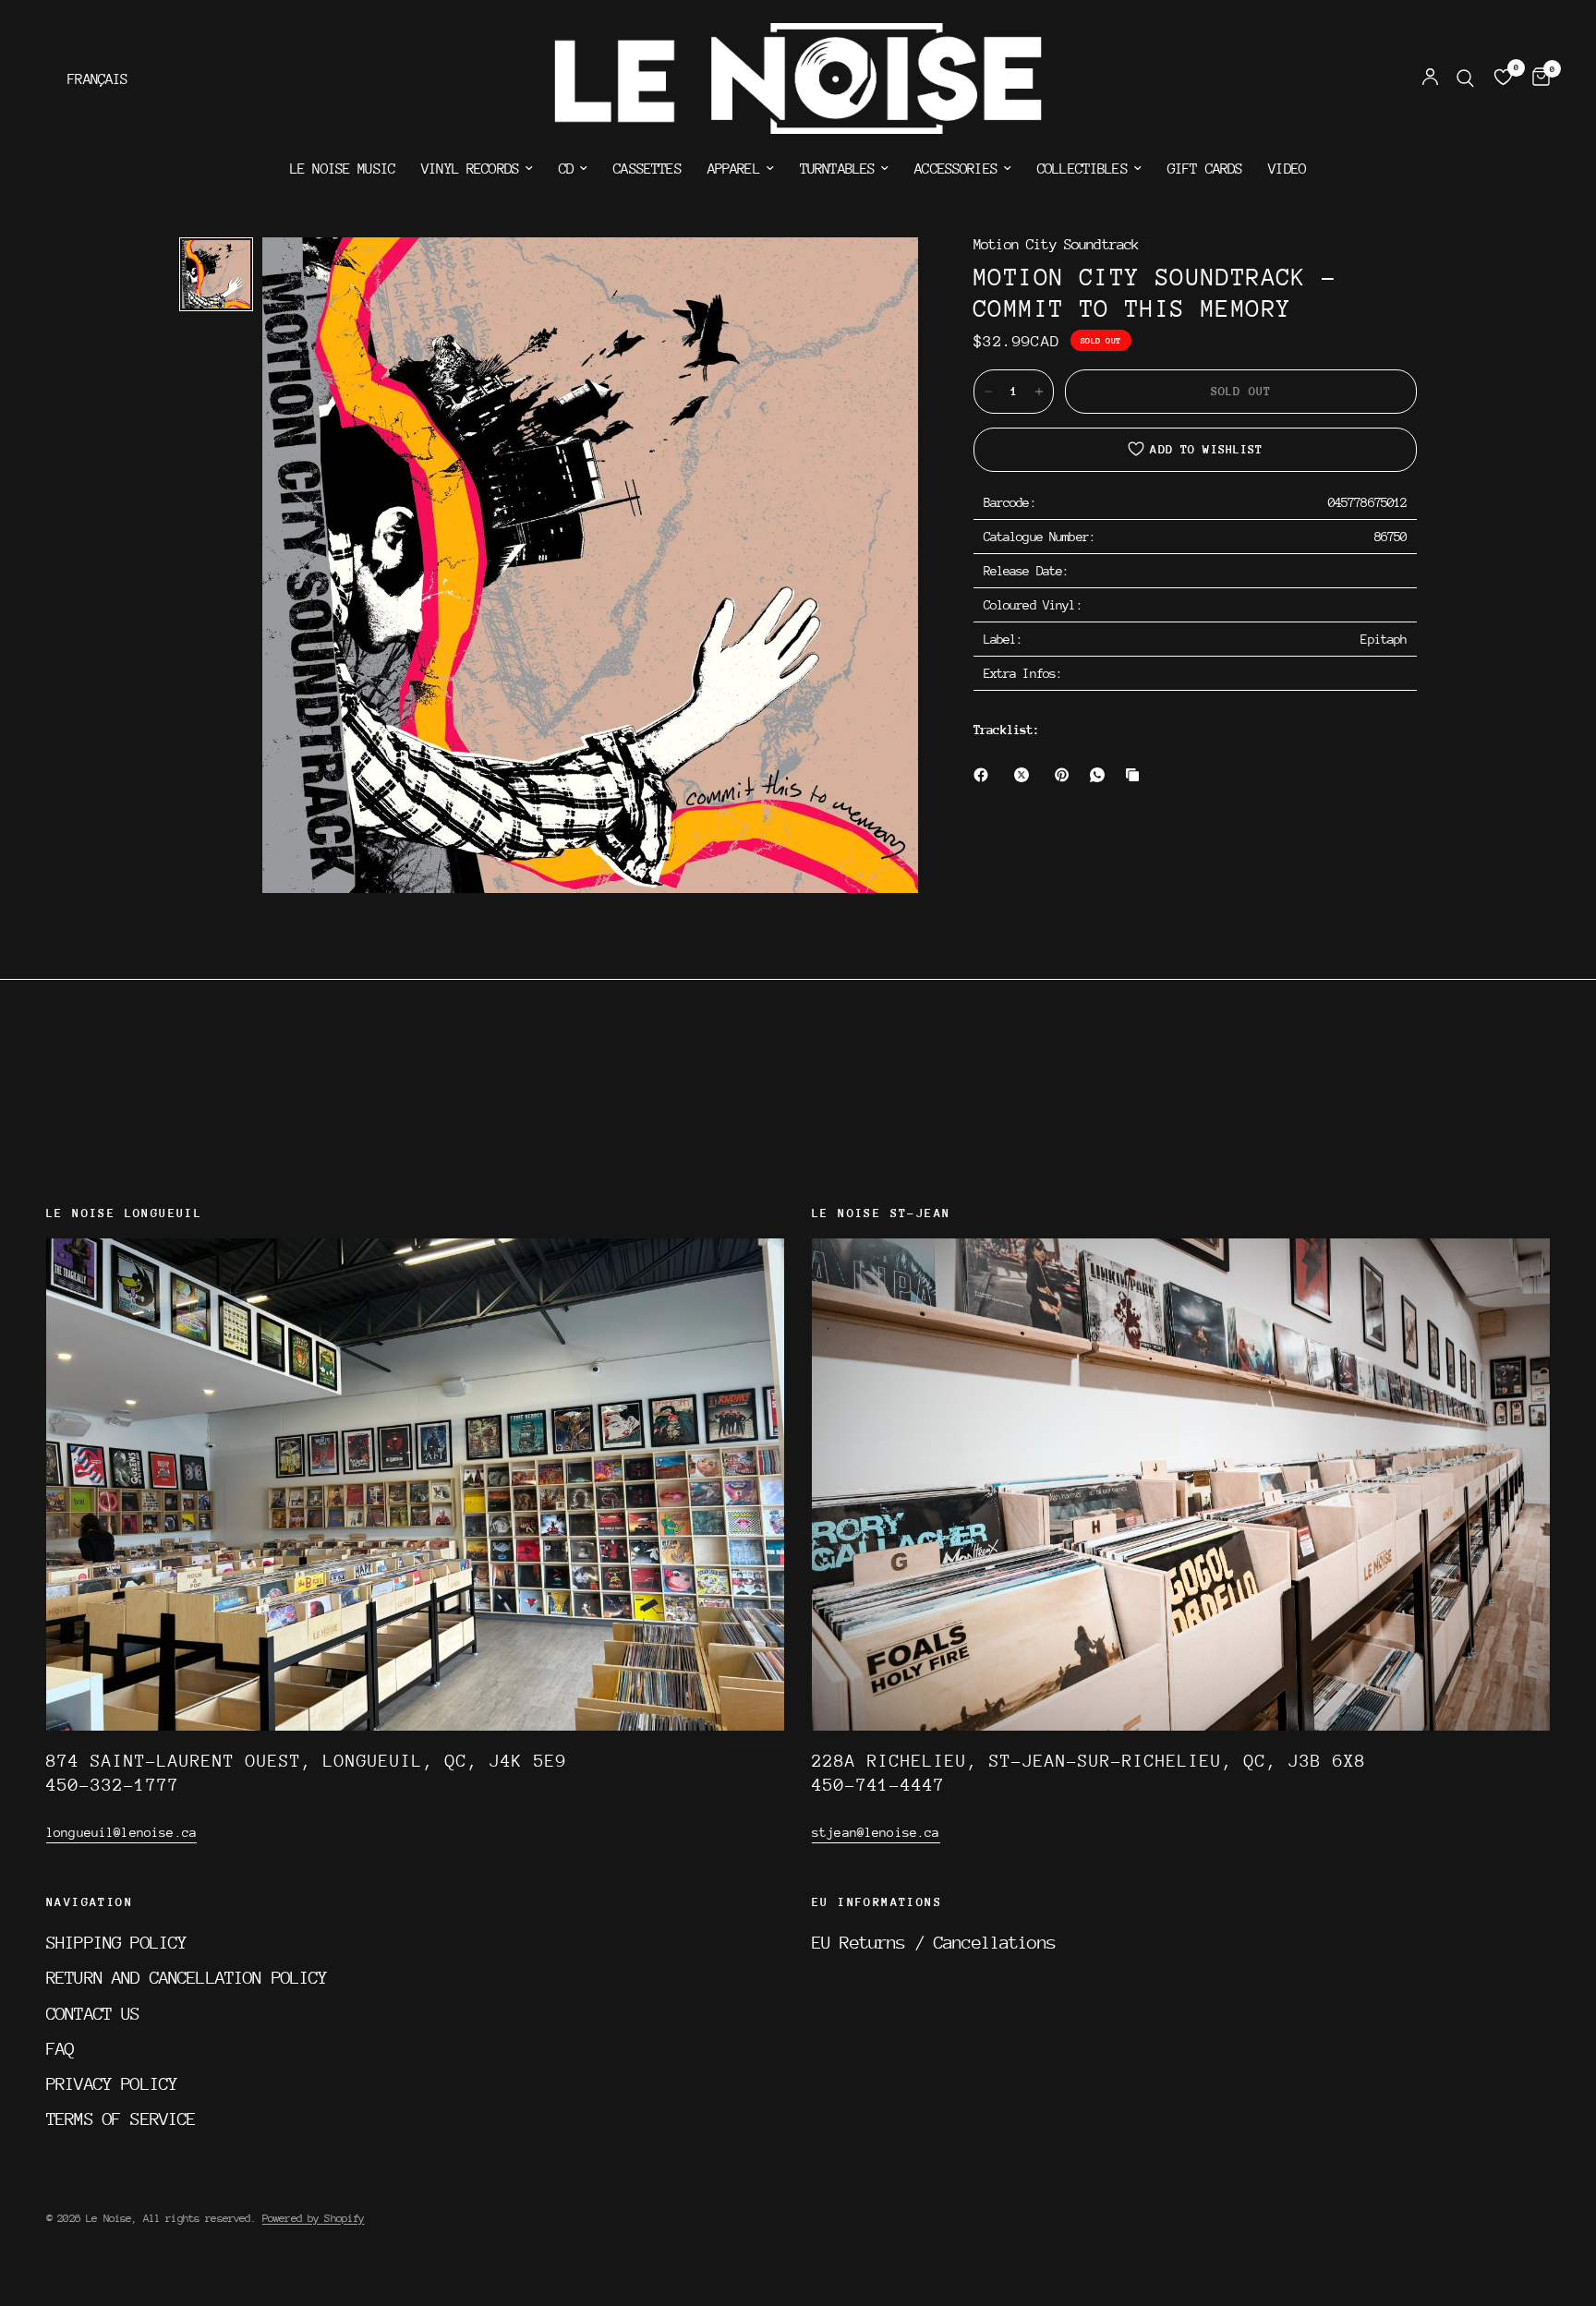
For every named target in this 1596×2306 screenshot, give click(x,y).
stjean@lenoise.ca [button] (876, 1832)
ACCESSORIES (956, 169)
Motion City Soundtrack (1056, 245)
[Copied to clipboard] (1136, 775)
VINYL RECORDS (470, 169)
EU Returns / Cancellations (934, 1942)
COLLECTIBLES (1082, 169)
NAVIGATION (90, 1902)
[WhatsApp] (1101, 775)
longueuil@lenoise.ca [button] (121, 1832)
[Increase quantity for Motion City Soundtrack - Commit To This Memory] (1039, 392)
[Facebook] (985, 775)
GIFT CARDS (1205, 169)
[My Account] (1430, 78)
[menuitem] (343, 169)
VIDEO (1287, 169)
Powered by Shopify (314, 2218)
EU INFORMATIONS (877, 1902)
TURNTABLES (838, 169)
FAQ (60, 2048)
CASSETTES (647, 169)
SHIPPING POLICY (116, 1942)
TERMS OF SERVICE (121, 2119)
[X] (1025, 775)
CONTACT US (93, 2013)
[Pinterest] (1066, 775)
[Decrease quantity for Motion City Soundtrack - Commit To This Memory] (988, 392)
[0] (1536, 78)
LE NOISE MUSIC (343, 169)
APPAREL (734, 169)
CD (566, 169)
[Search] (1465, 78)
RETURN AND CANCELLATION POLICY (187, 1977)
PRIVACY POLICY (112, 2083)
